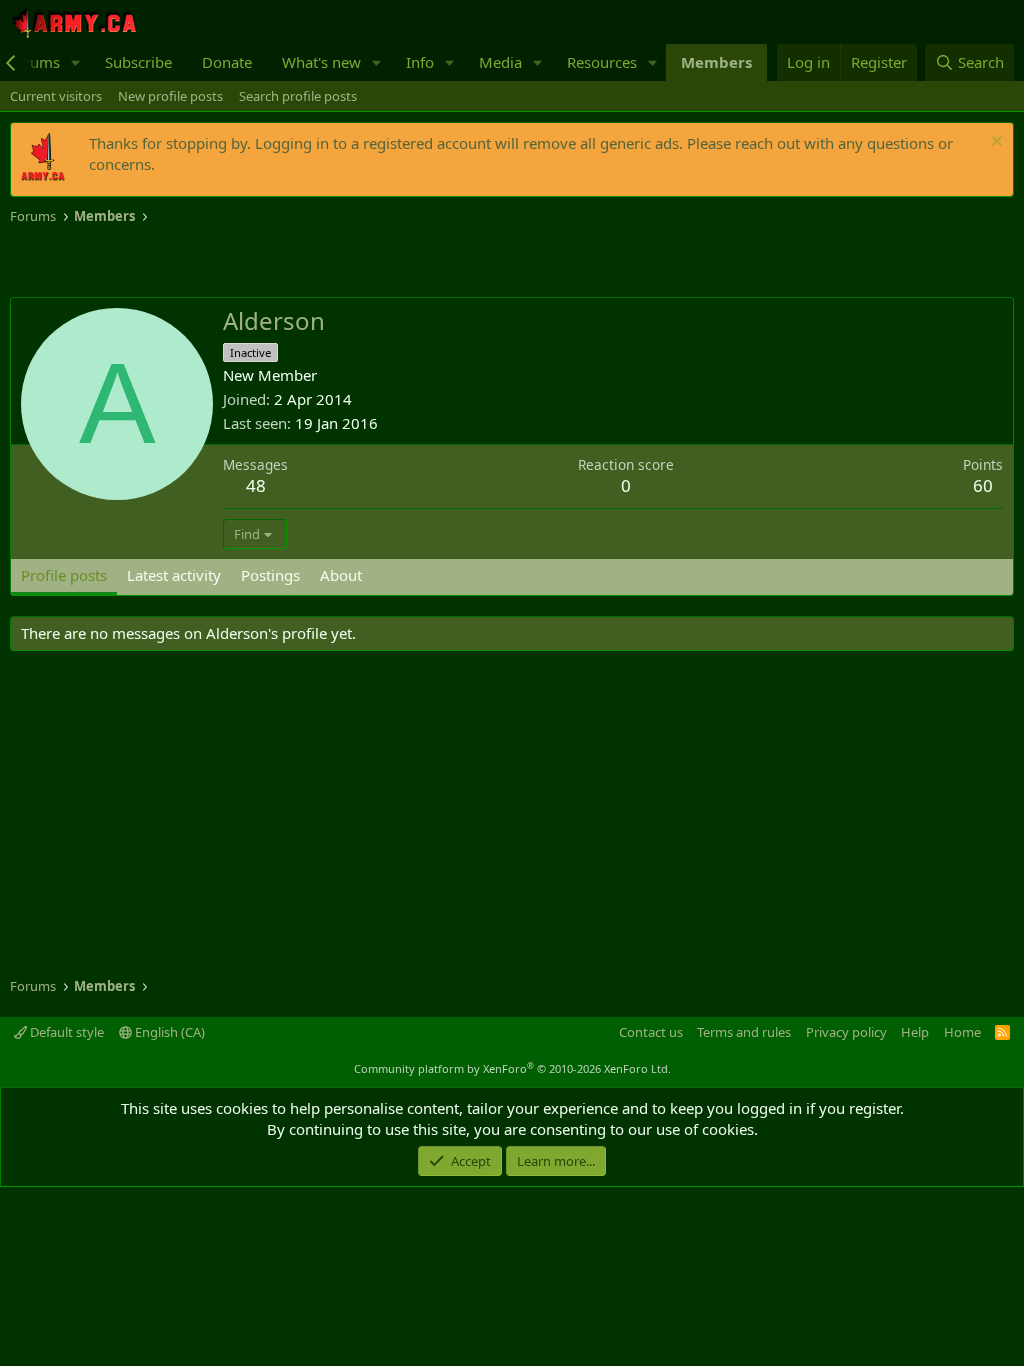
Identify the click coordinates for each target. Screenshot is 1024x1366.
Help (915, 1032)
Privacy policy (846, 1032)
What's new (321, 62)
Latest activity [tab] (174, 575)
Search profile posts (298, 96)
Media (500, 62)
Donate (227, 62)
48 (256, 485)
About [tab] (341, 575)
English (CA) (168, 1032)
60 (983, 485)
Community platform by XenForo (512, 1068)
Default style (65, 1032)
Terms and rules (744, 1032)
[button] (76, 62)
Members (716, 62)
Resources (602, 62)
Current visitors (56, 96)
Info (420, 62)
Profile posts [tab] (64, 575)
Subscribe (138, 62)
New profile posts (170, 96)
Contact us (651, 1032)
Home (962, 1032)
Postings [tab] (270, 575)
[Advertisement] (244, 262)
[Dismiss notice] (994, 143)
